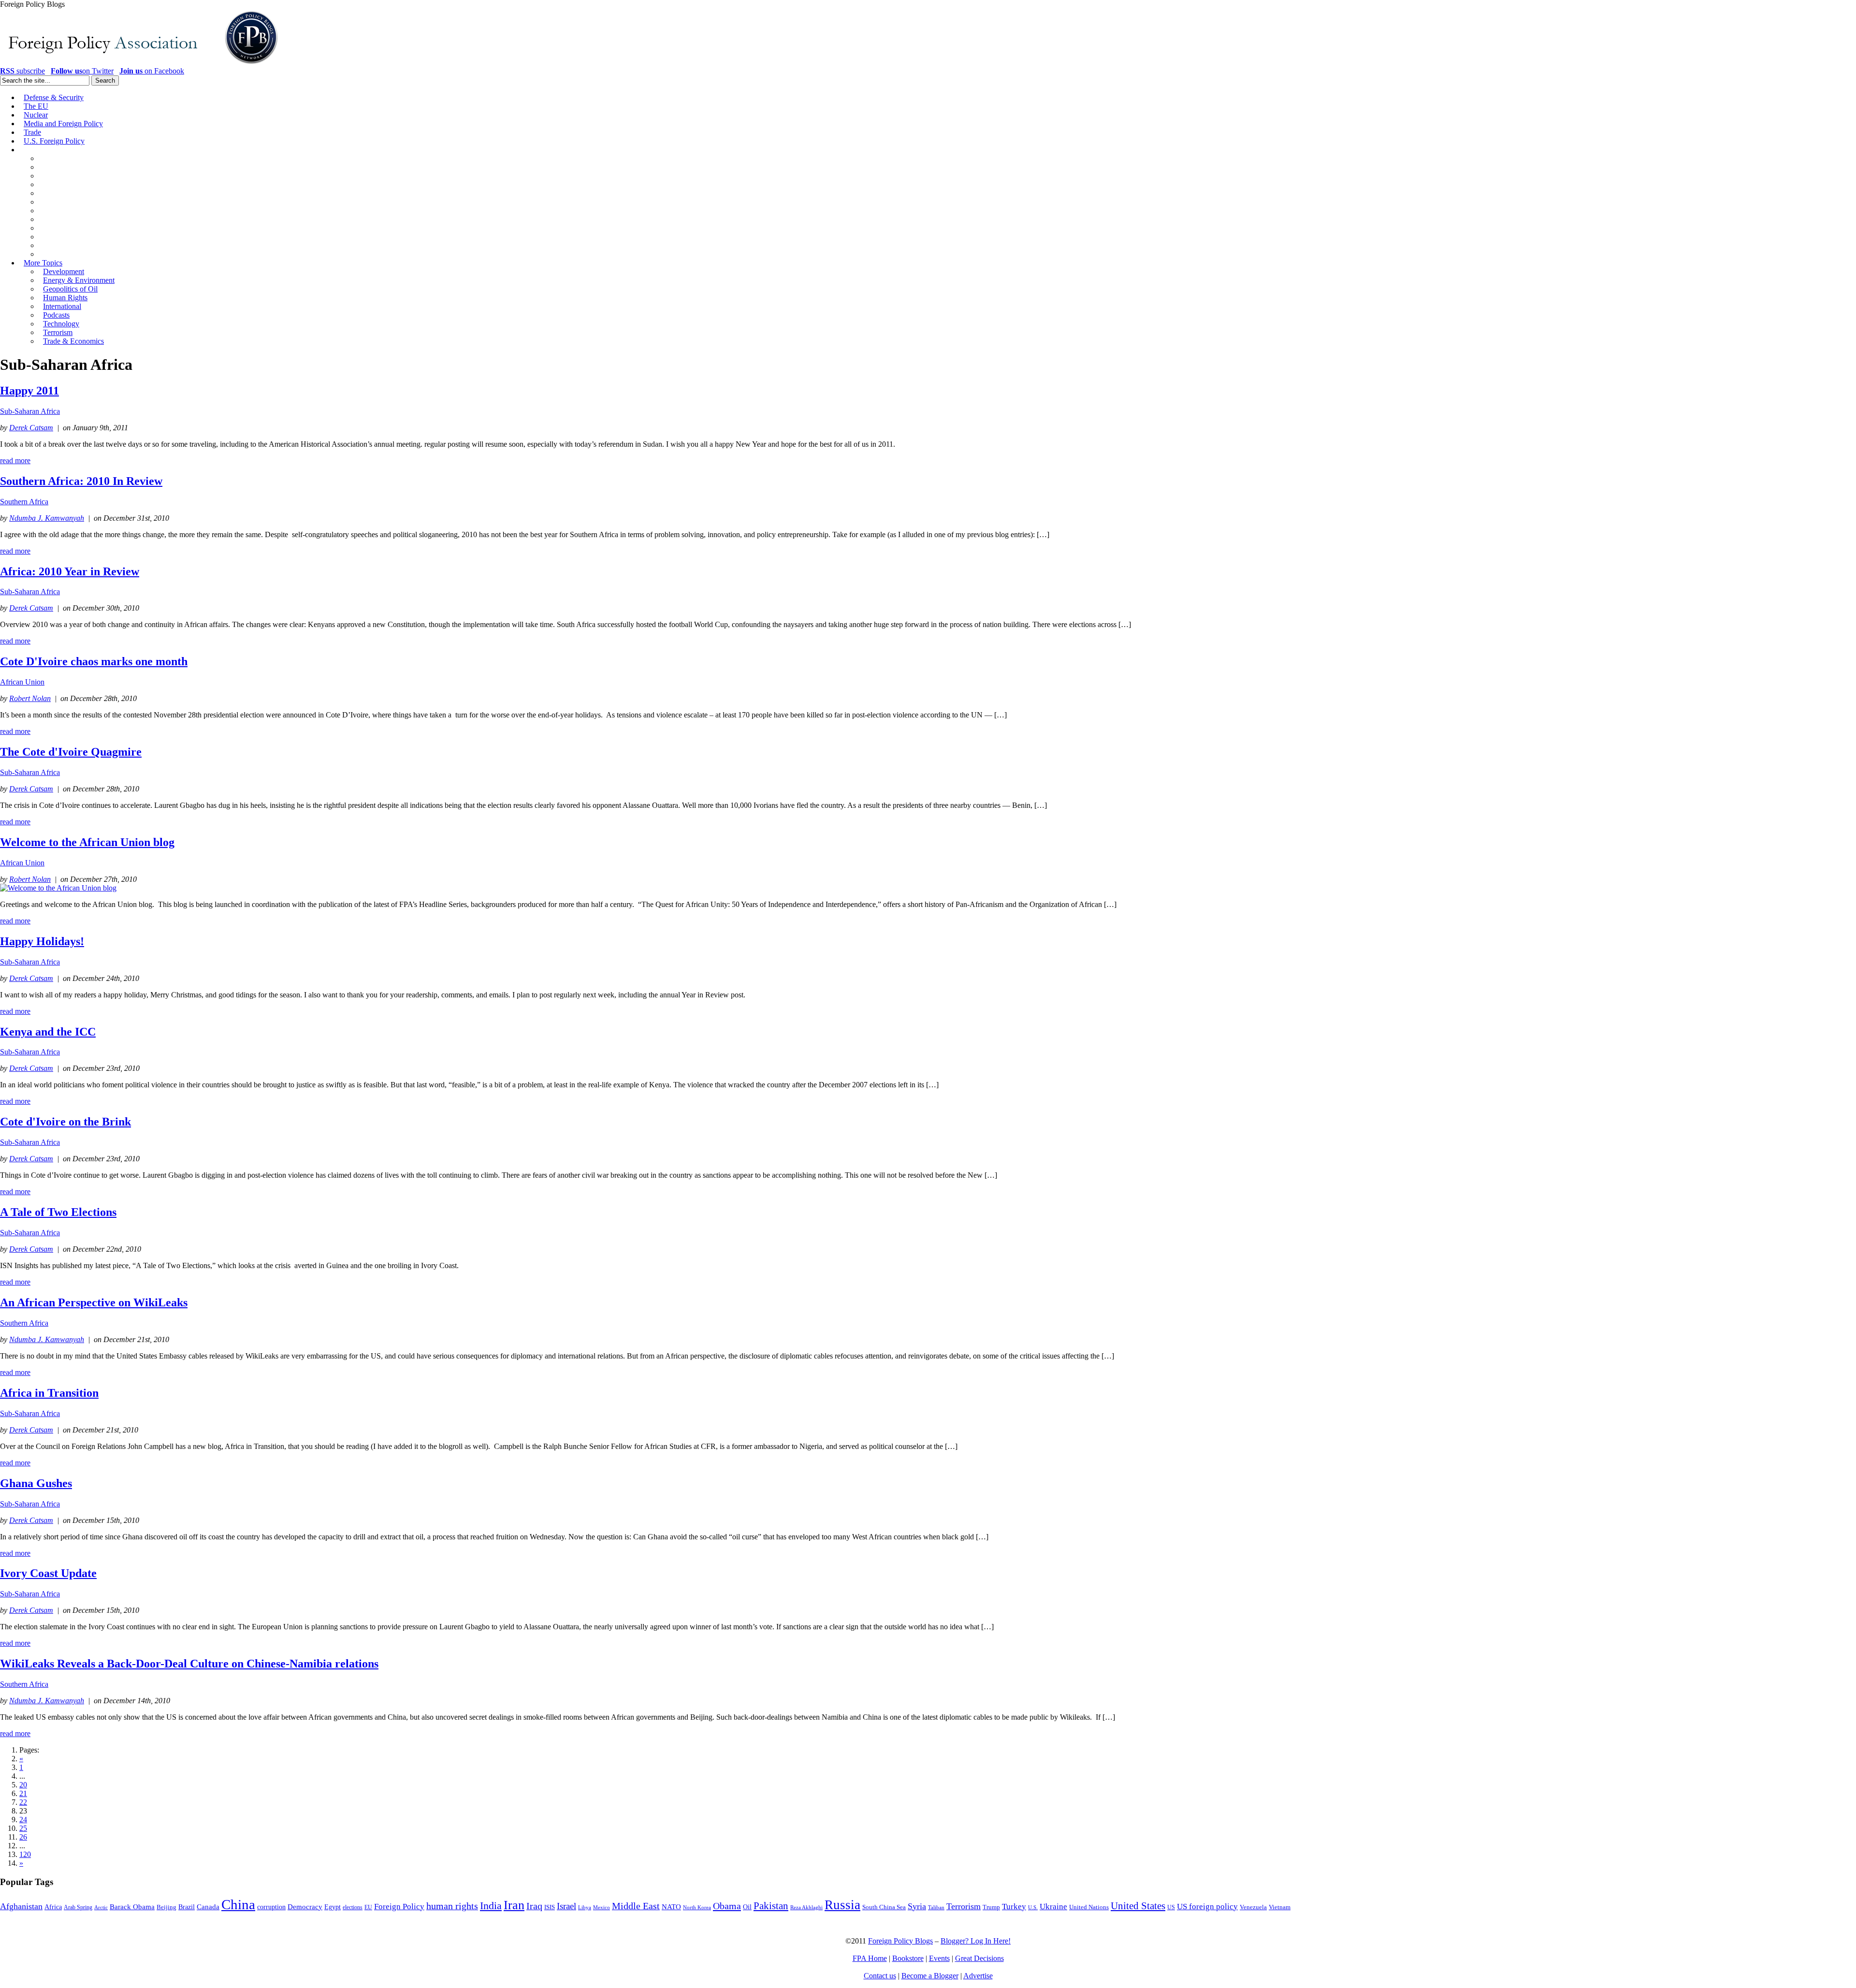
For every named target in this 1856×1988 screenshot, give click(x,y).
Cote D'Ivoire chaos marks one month (94, 661)
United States (1138, 1906)
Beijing (167, 1907)
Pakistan (771, 1906)
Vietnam (1280, 1907)
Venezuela (1253, 1907)
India (491, 1906)
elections (353, 1908)
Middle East (636, 1906)
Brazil (187, 1907)
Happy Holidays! (42, 941)
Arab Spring (78, 1907)
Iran (514, 1905)
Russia (842, 1905)
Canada (208, 1907)
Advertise (978, 1976)
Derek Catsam (31, 428)
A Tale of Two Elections (58, 1212)
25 (23, 1828)
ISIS (550, 1907)
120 (25, 1854)
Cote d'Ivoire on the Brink (65, 1122)
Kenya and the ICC (48, 1032)
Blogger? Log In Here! (976, 1941)
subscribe (22, 71)
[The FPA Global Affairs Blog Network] (141, 64)
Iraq (534, 1906)
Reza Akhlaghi (806, 1907)
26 (23, 1837)
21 (23, 1793)
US (1171, 1907)
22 (23, 1802)
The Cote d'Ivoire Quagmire (71, 752)
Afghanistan (21, 1906)
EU (368, 1907)
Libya (585, 1908)
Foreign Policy (399, 1907)
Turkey (1014, 1907)
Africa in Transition (49, 1393)
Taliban (936, 1907)
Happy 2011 (29, 391)
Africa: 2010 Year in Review (70, 571)
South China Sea (884, 1907)
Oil (747, 1907)
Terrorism (964, 1906)
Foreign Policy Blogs (900, 1941)
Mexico (602, 1908)
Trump (991, 1907)
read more (15, 460)
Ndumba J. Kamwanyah (47, 518)
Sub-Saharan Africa (30, 411)
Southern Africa (24, 502)
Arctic (101, 1908)
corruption (271, 1907)
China (238, 1904)
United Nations (1089, 1907)
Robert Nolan (30, 698)
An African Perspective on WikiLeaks (94, 1302)
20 (23, 1785)
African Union (22, 682)
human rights (452, 1906)
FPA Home (870, 1958)
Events (939, 1958)
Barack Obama (132, 1907)
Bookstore (908, 1958)
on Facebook (152, 71)
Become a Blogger (930, 1976)
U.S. (1033, 1907)
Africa (53, 1907)
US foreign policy (1207, 1907)
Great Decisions (979, 1958)
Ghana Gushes (36, 1483)
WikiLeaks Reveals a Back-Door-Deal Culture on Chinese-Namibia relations (189, 1664)
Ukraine (1053, 1907)
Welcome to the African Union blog (87, 842)
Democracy (305, 1907)
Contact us (880, 1976)
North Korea (697, 1908)
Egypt (333, 1907)
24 (23, 1820)
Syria (917, 1906)
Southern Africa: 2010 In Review (81, 481)
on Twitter (82, 71)
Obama (727, 1906)
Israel (566, 1906)
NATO (671, 1907)
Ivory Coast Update (48, 1573)
